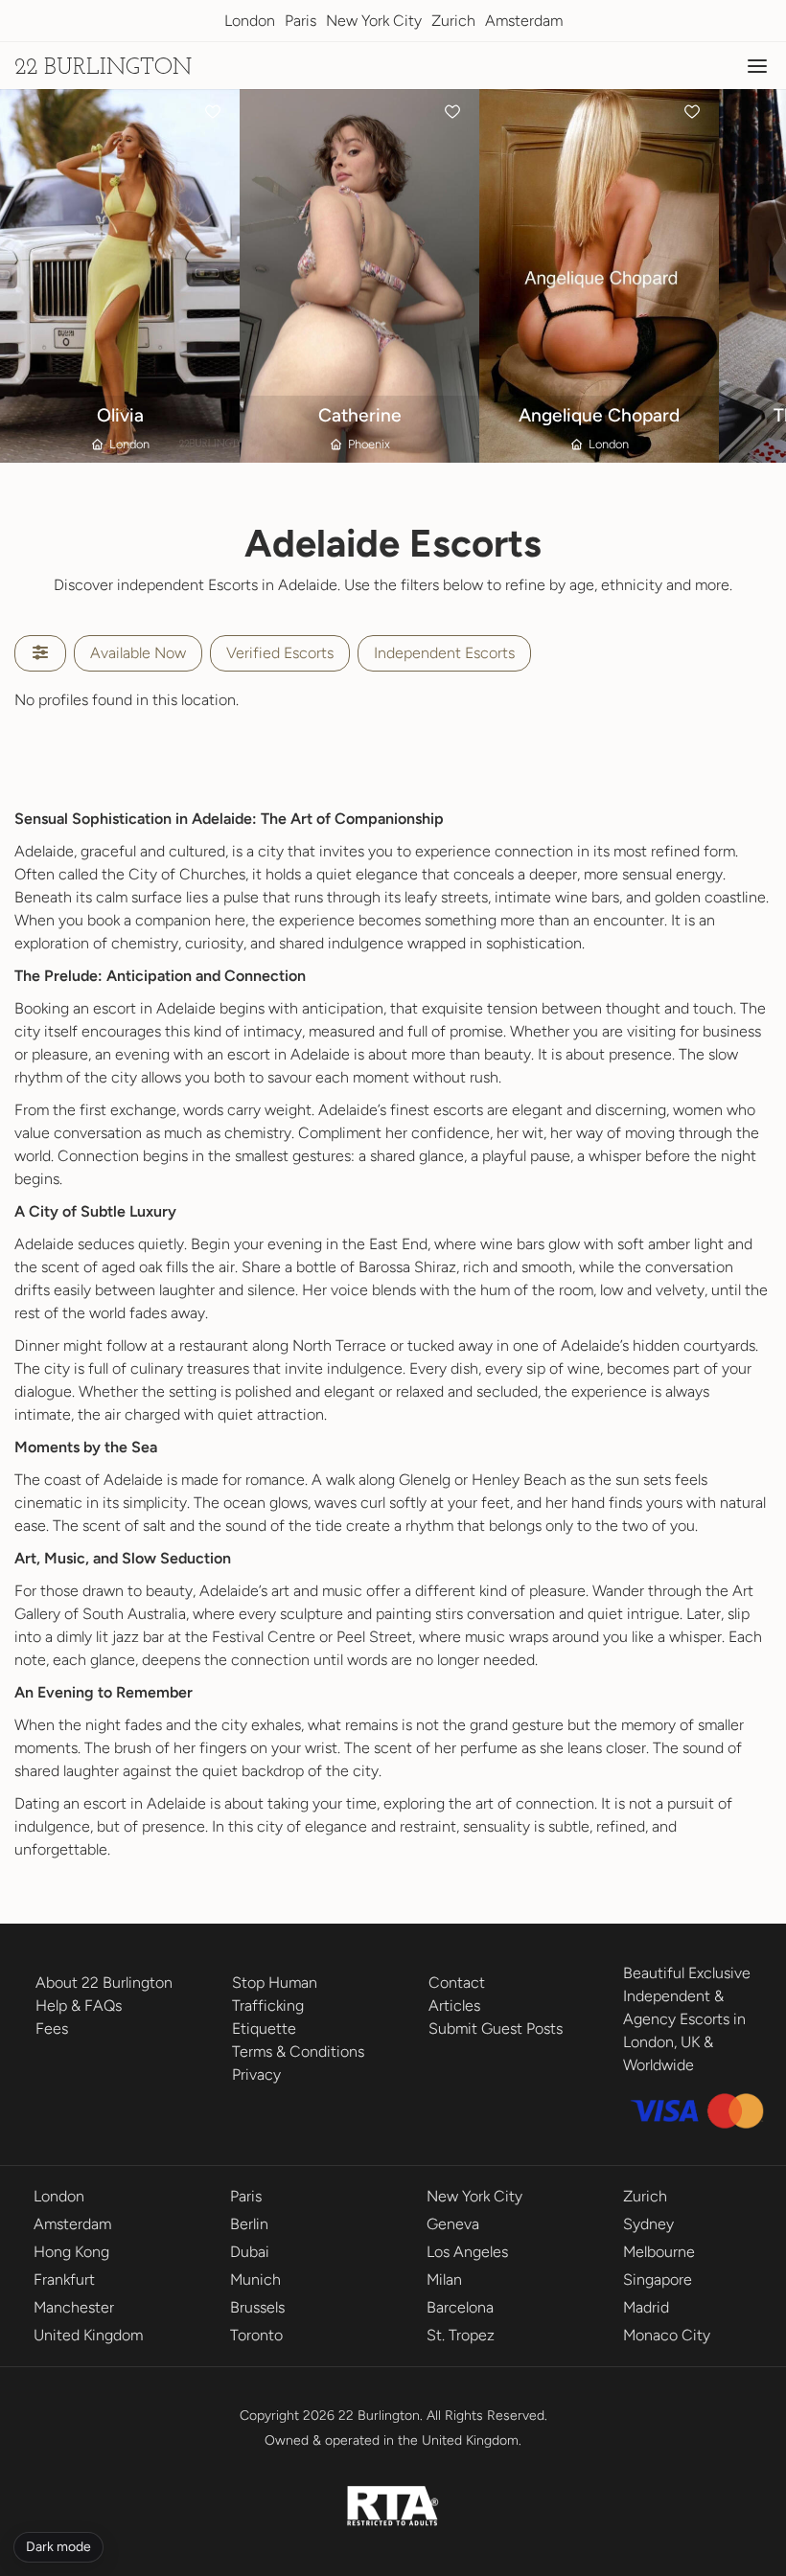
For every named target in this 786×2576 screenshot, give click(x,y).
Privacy (256, 2074)
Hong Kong (71, 2252)
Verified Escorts (280, 653)
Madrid (646, 2307)
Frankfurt (64, 2280)
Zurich (453, 21)
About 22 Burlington (104, 1983)
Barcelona (460, 2307)
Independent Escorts (444, 653)
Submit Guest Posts (496, 2029)
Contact (457, 1983)
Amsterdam (524, 21)
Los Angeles (467, 2252)
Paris (301, 21)
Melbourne (659, 2252)
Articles (454, 2006)
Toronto (256, 2335)
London (250, 21)
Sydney (648, 2224)
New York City (374, 21)
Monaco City (667, 2335)
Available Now (138, 653)
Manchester (74, 2307)
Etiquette (264, 2029)
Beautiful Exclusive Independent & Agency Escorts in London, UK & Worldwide (687, 2019)
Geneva (453, 2224)
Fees (52, 2029)
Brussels (257, 2307)
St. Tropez (461, 2335)
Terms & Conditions (298, 2052)
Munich (255, 2280)
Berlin (249, 2224)
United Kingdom (88, 2335)
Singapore (658, 2280)
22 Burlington (103, 68)
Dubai (250, 2252)
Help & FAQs (79, 2006)
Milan (444, 2280)
